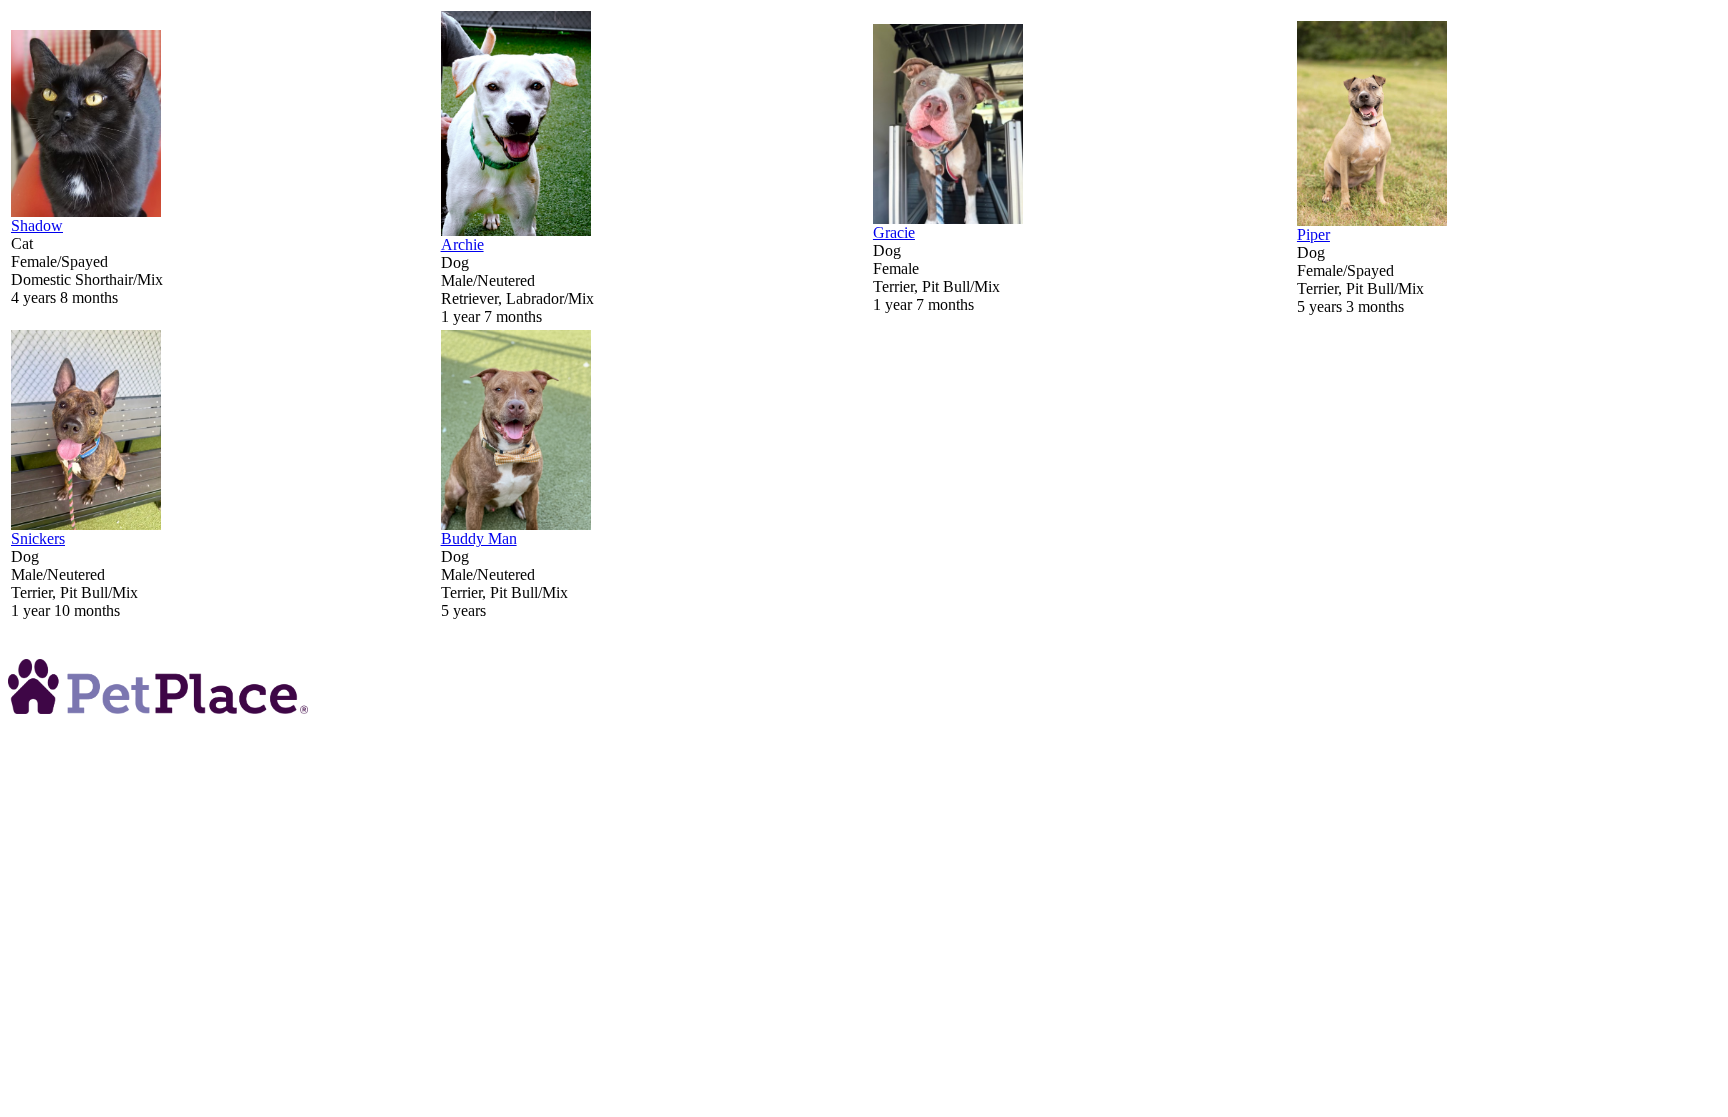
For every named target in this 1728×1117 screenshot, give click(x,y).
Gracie (894, 232)
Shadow (37, 225)
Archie (462, 244)
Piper (1313, 234)
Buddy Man (479, 538)
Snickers (38, 538)
